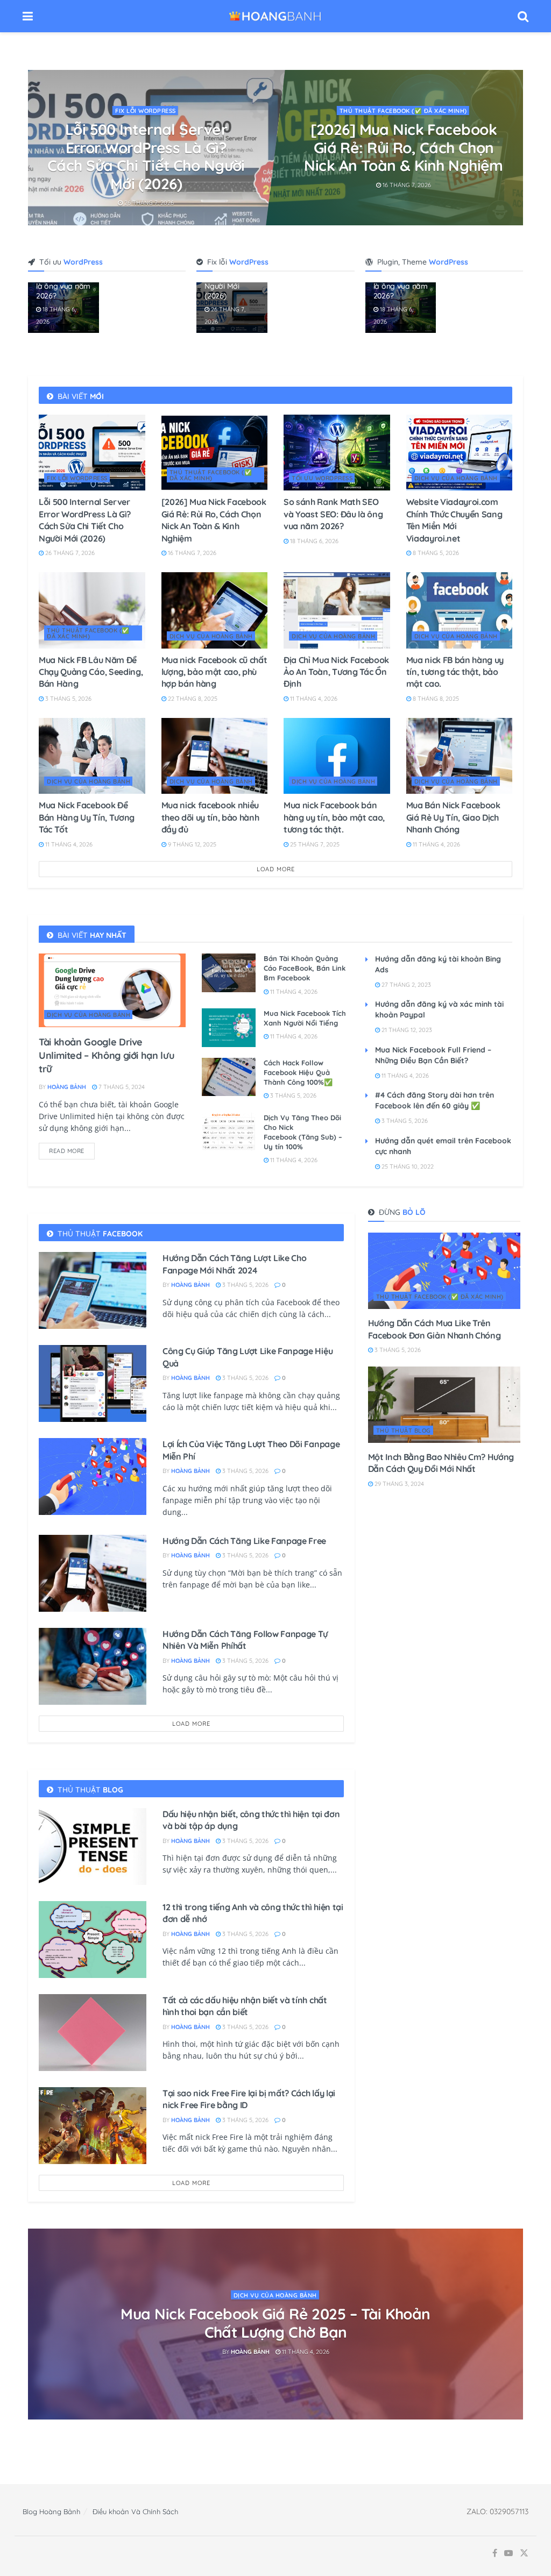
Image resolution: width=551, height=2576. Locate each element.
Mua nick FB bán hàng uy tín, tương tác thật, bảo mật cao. (455, 672)
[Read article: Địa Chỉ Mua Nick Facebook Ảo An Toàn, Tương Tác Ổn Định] (337, 610)
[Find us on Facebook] (495, 2553)
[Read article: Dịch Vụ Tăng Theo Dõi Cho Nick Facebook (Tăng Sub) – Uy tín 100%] (229, 1132)
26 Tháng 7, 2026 (69, 553)
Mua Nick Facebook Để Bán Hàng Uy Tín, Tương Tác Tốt (87, 817)
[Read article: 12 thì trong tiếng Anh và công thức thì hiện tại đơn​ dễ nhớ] (93, 1940)
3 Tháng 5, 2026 (68, 699)
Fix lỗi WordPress (77, 478)
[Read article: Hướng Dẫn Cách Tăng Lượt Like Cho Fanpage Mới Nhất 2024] (93, 1290)
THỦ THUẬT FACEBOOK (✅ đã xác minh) (211, 475)
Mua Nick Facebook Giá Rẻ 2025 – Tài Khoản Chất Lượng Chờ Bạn (275, 2323)
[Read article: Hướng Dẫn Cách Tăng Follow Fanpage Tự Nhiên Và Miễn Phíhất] (93, 1666)
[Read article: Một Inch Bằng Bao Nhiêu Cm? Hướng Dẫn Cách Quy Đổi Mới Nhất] (444, 1405)
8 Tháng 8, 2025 (435, 699)
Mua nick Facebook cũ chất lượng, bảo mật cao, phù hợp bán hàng (214, 672)
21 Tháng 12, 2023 (406, 1030)
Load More (276, 869)
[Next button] (515, 148)
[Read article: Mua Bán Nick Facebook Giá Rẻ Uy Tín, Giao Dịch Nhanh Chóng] (460, 756)
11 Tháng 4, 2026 (313, 699)
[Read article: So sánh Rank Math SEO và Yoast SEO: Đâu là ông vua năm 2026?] (337, 453)
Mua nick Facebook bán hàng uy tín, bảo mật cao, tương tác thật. (334, 817)
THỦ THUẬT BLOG (404, 1431)
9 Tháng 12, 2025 (191, 844)
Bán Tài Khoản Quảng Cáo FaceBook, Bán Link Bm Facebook (305, 968)
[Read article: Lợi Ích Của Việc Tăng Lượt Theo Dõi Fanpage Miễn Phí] (93, 1476)
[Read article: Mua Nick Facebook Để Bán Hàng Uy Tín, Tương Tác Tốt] (92, 756)
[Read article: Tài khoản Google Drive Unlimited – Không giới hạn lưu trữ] (112, 990)
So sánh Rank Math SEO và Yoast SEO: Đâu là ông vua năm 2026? (147, 147)
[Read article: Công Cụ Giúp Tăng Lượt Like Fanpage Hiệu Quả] (93, 1383)
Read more (72, 1149)
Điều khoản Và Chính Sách (135, 2511)
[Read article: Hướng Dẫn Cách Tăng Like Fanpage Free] (93, 1573)
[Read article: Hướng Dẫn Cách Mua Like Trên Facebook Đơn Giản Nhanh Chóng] (444, 1271)
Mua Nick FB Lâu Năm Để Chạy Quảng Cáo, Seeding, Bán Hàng (91, 672)
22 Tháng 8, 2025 (192, 699)
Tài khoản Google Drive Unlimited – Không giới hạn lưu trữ (107, 1055)
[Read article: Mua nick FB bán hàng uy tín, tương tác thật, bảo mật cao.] (460, 610)
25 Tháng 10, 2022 (407, 1166)
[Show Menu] (28, 16)
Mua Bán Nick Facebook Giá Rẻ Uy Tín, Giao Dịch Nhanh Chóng (453, 817)
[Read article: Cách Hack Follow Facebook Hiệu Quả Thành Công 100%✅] (229, 1077)
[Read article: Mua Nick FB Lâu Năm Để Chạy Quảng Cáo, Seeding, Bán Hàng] (92, 610)
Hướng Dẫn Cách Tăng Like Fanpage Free (244, 1541)
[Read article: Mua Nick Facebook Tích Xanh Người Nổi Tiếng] (229, 1028)
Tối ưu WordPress (147, 111)
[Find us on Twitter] (524, 2553)
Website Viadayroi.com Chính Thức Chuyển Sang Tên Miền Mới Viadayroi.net (404, 147)
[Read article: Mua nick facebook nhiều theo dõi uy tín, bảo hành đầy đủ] (215, 756)
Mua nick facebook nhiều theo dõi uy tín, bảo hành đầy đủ (210, 817)
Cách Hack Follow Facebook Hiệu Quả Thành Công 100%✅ (298, 1072)
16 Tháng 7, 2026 (191, 553)
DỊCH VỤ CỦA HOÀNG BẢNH (403, 111)
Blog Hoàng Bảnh (51, 2511)
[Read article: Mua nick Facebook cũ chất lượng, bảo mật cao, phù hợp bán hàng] (215, 610)
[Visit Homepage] (275, 16)
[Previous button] (36, 148)
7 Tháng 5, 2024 (121, 1087)
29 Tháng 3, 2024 (398, 1484)
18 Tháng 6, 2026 (150, 184)
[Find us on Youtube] (508, 2553)
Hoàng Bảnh (67, 1087)
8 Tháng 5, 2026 (407, 184)
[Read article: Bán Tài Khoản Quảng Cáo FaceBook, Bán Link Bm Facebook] (229, 973)
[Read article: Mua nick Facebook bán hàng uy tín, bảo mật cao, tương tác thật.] (337, 756)
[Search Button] (523, 16)
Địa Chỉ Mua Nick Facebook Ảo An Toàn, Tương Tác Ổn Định (336, 672)
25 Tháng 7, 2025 (314, 844)
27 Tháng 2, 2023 (405, 985)
